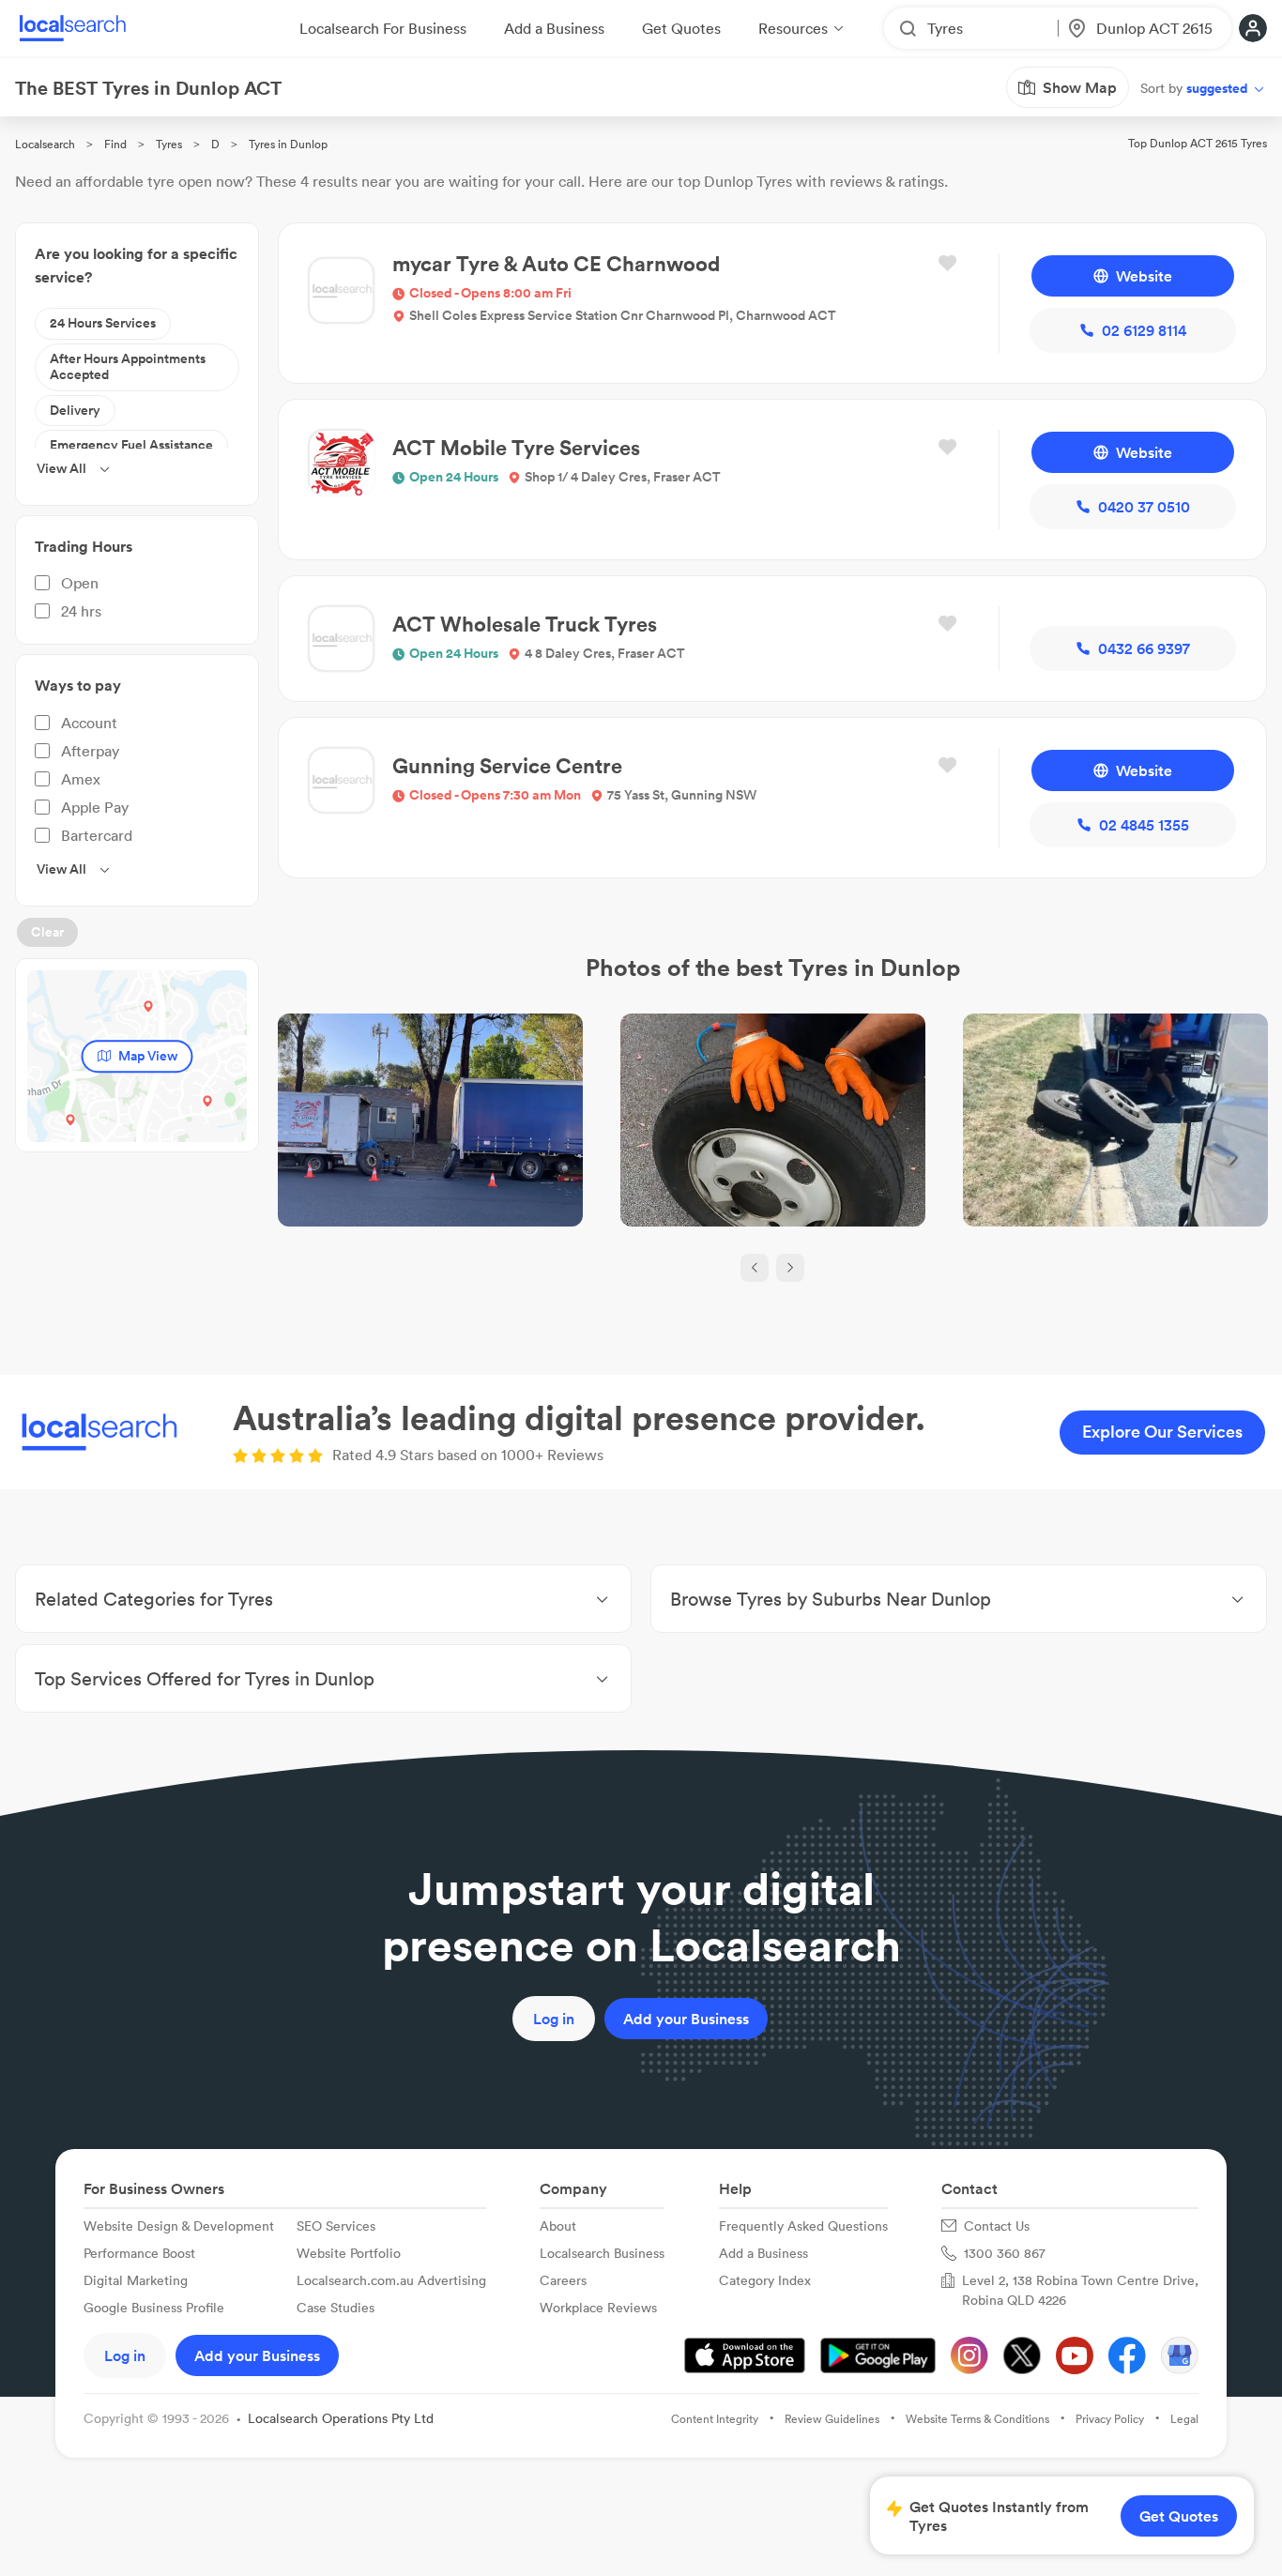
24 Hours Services (103, 323)
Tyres (169, 144)
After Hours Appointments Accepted (128, 367)
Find (115, 144)
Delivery (75, 410)
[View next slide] (790, 1268)
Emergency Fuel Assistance (131, 445)
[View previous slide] (755, 1268)
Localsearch (45, 144)
